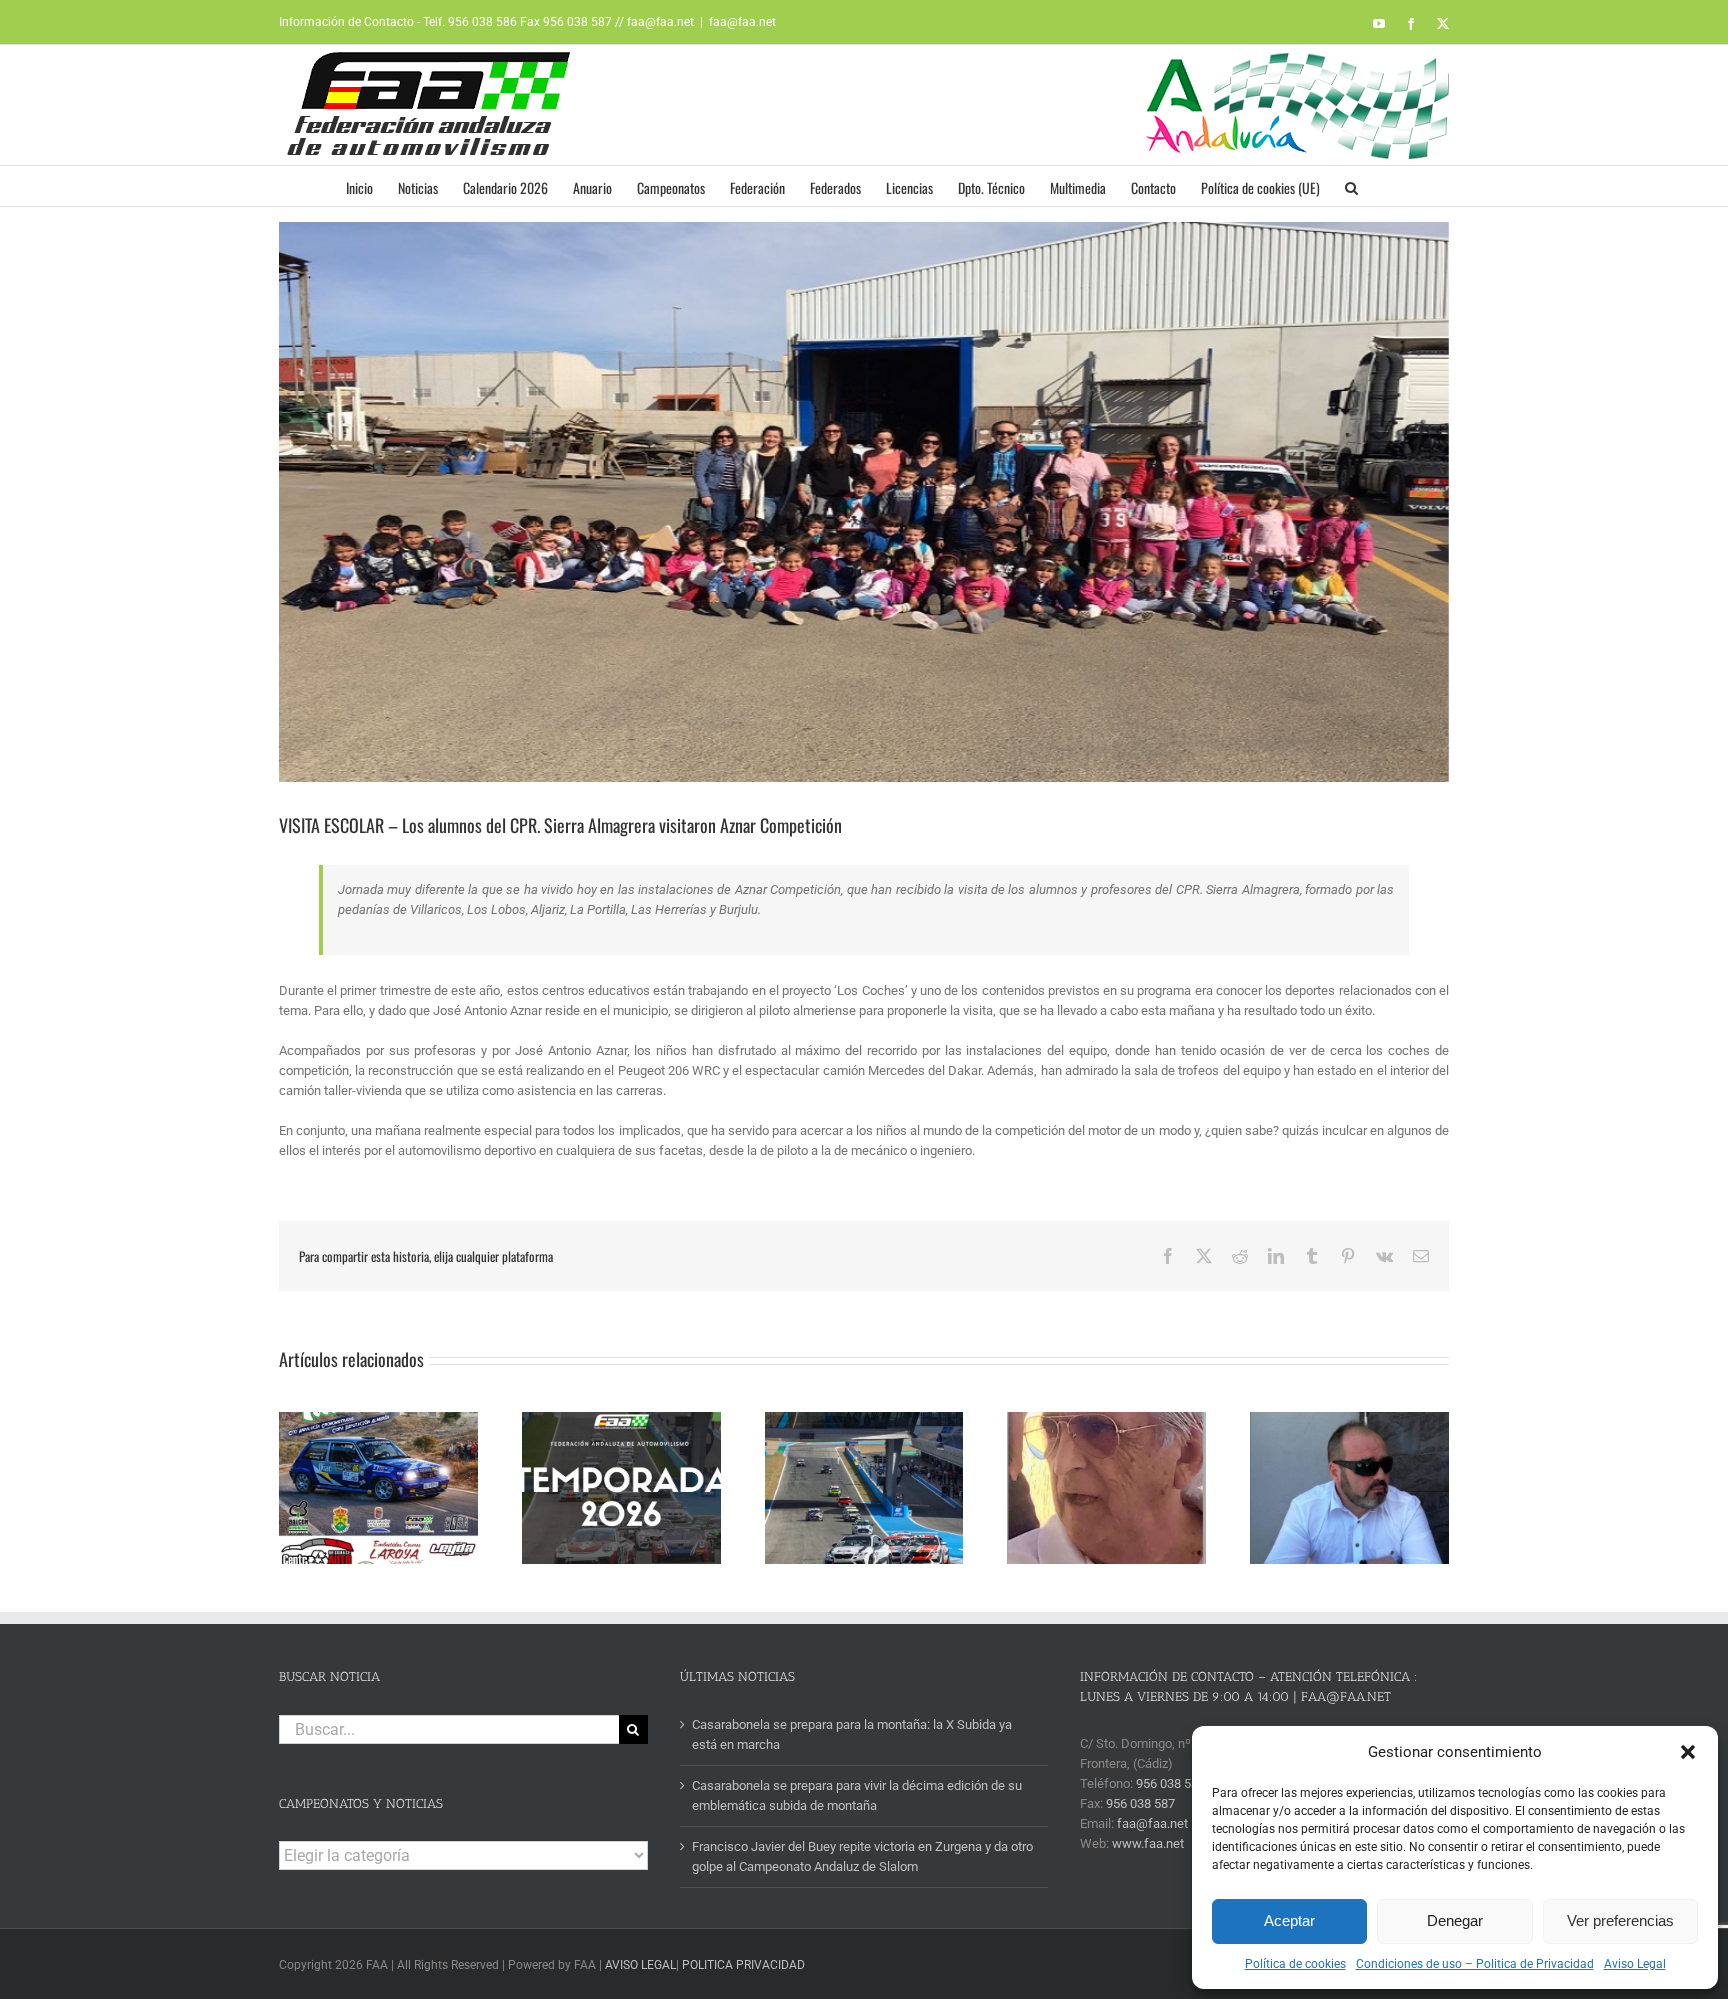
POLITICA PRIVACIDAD (743, 1965)
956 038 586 (1170, 1783)
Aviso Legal (1635, 1964)
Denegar (1455, 1920)
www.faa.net (1148, 1843)
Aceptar (1289, 1920)
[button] (1688, 1752)
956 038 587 (1140, 1803)
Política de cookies (1295, 1964)
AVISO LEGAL (640, 1965)
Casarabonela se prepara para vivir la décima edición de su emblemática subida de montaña (857, 1795)
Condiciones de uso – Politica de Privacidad (1475, 1964)
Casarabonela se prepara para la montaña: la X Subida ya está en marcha (852, 1734)
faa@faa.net (742, 22)
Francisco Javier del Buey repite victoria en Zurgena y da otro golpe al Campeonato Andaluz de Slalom (862, 1856)
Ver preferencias (1620, 1920)
